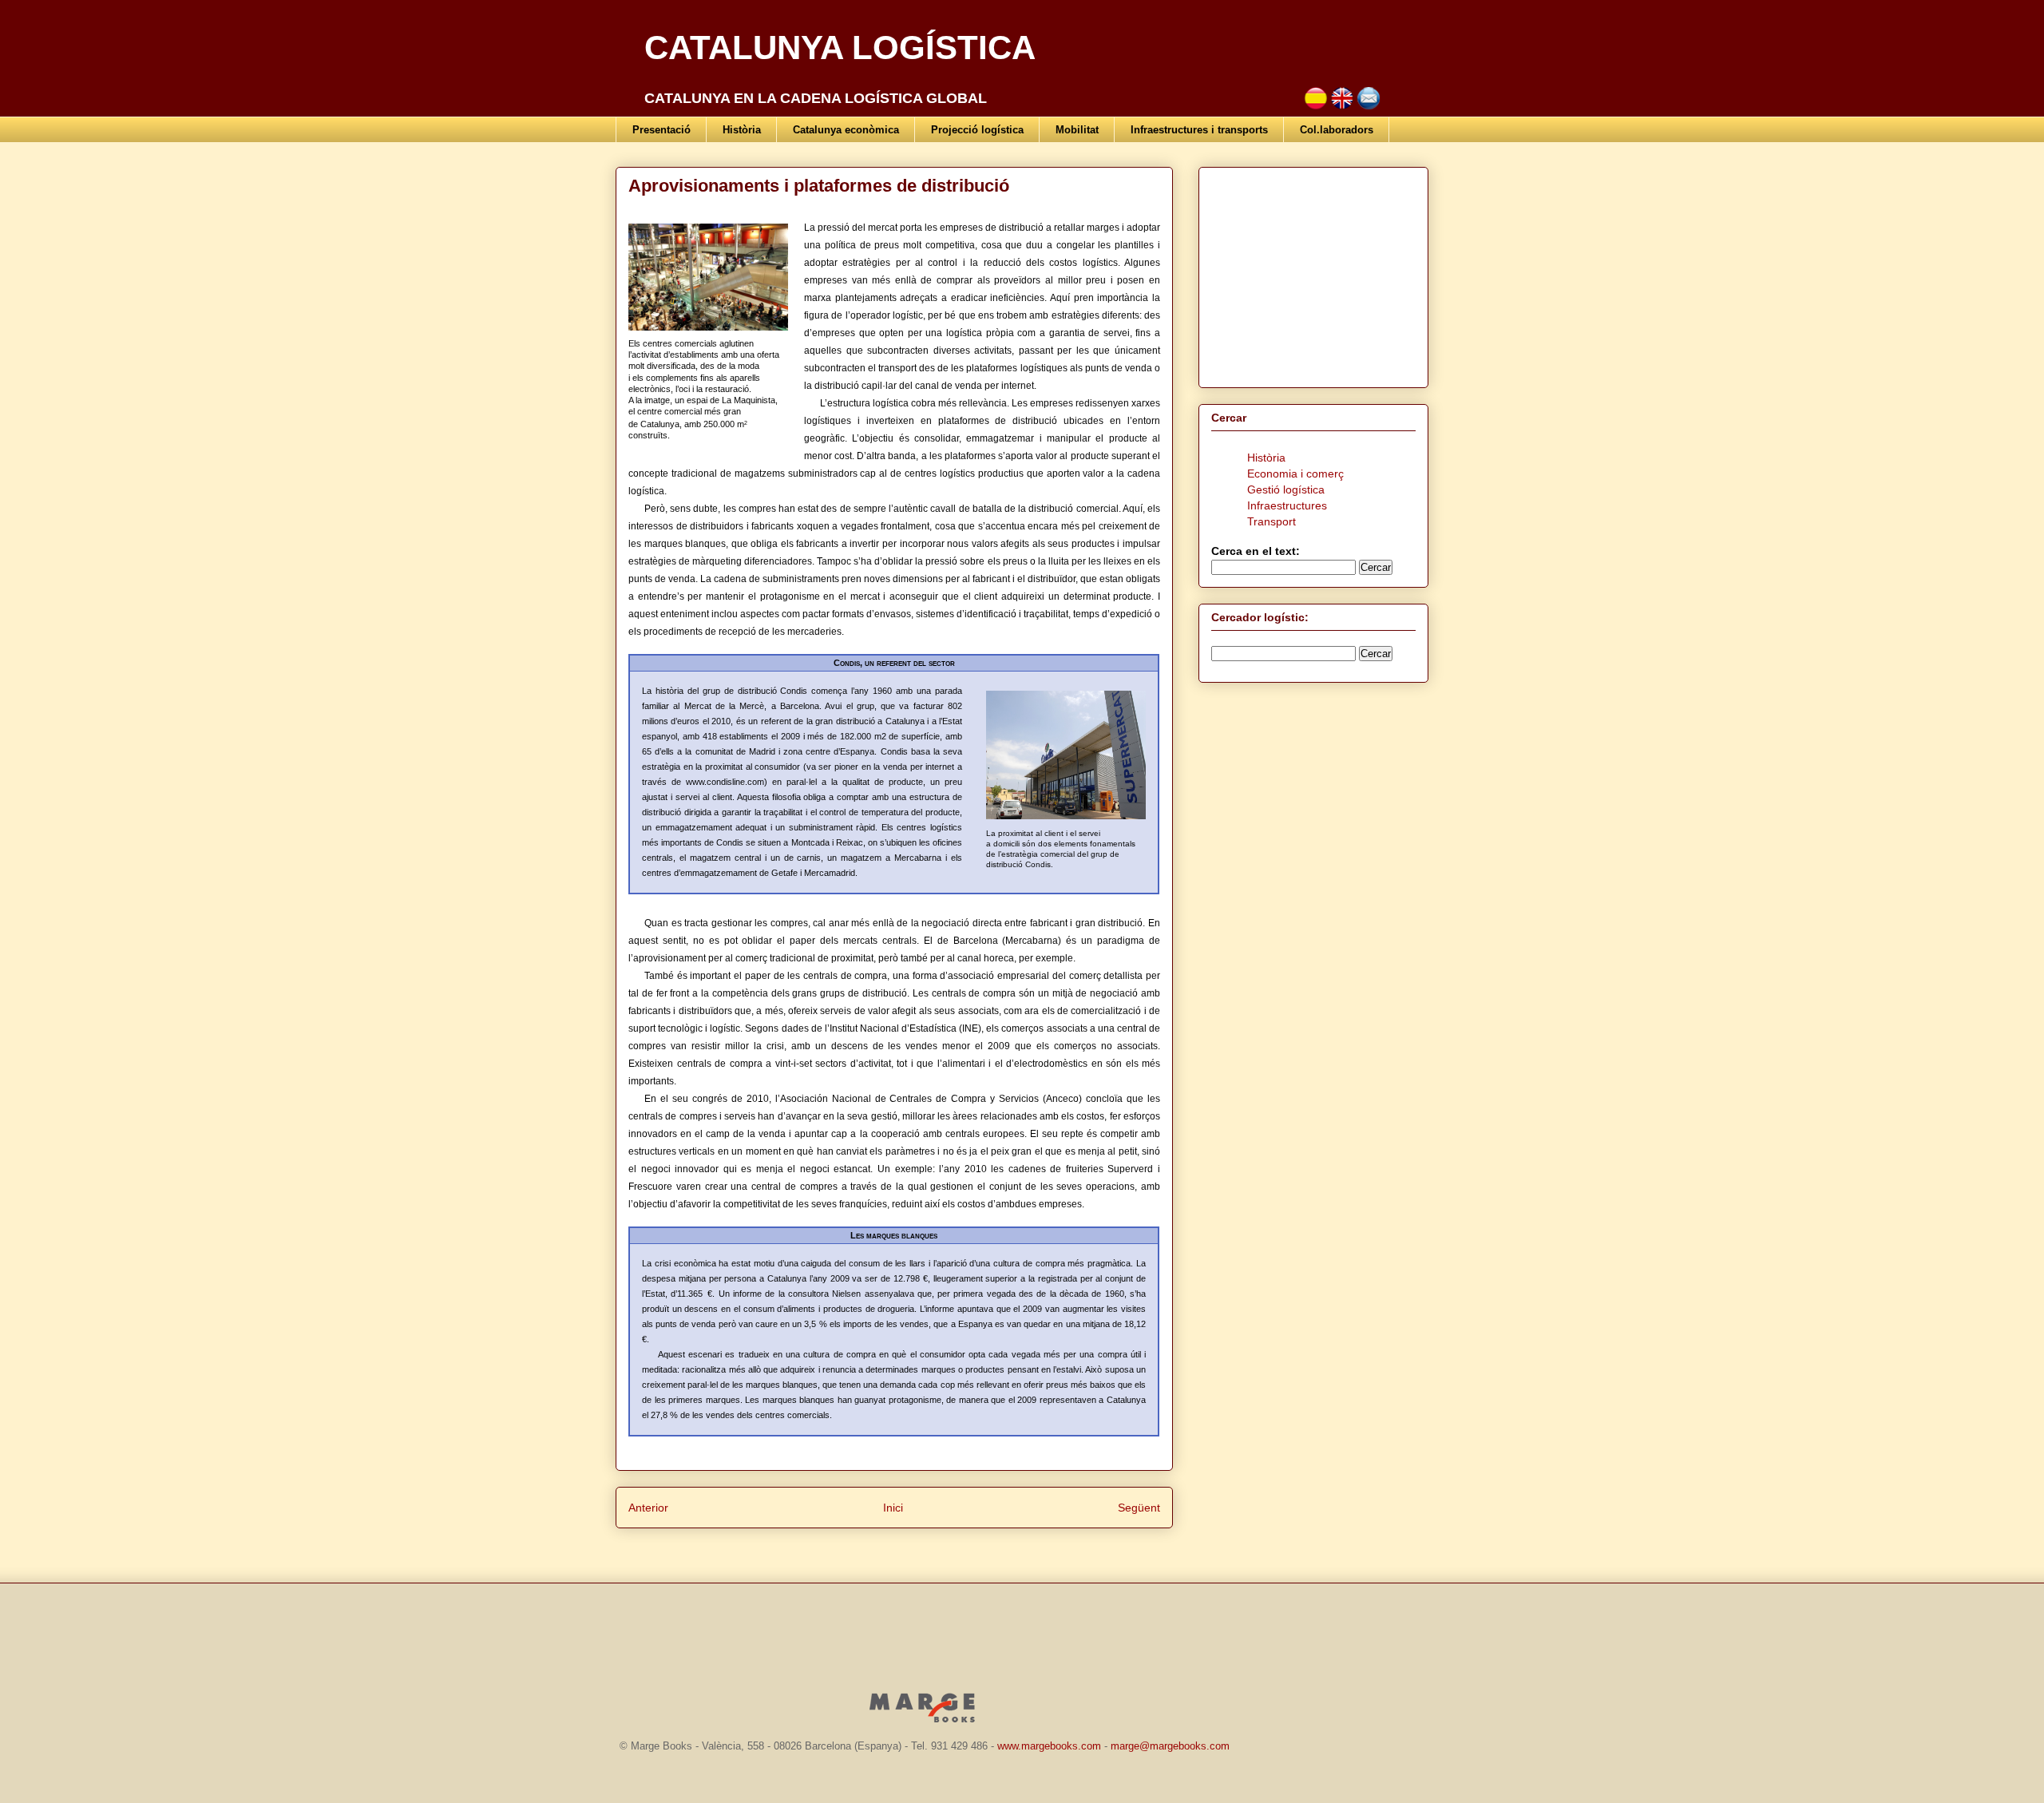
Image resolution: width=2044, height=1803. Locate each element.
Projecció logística (977, 130)
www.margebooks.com (1049, 1746)
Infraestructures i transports (1199, 130)
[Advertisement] (1311, 273)
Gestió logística (1286, 489)
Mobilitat (1077, 130)
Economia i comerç (1295, 474)
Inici (893, 1508)
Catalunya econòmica (846, 130)
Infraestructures (1287, 505)
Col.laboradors (1337, 130)
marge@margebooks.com (1170, 1746)
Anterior (648, 1508)
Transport (1272, 521)
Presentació (662, 130)
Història (742, 130)
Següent (1139, 1508)
